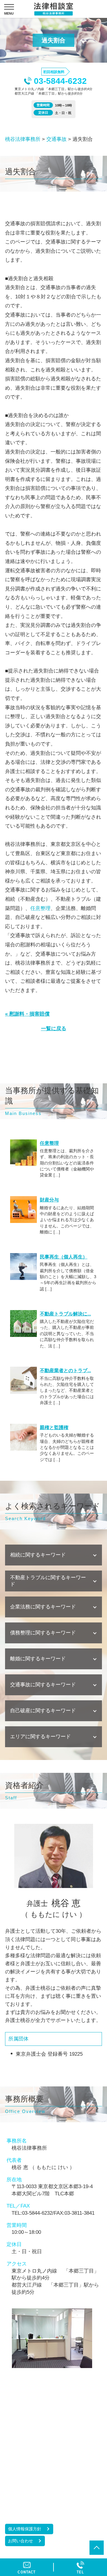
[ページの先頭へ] (97, 2548)
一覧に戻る (54, 1029)
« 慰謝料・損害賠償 (27, 1014)
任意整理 (40, 908)
